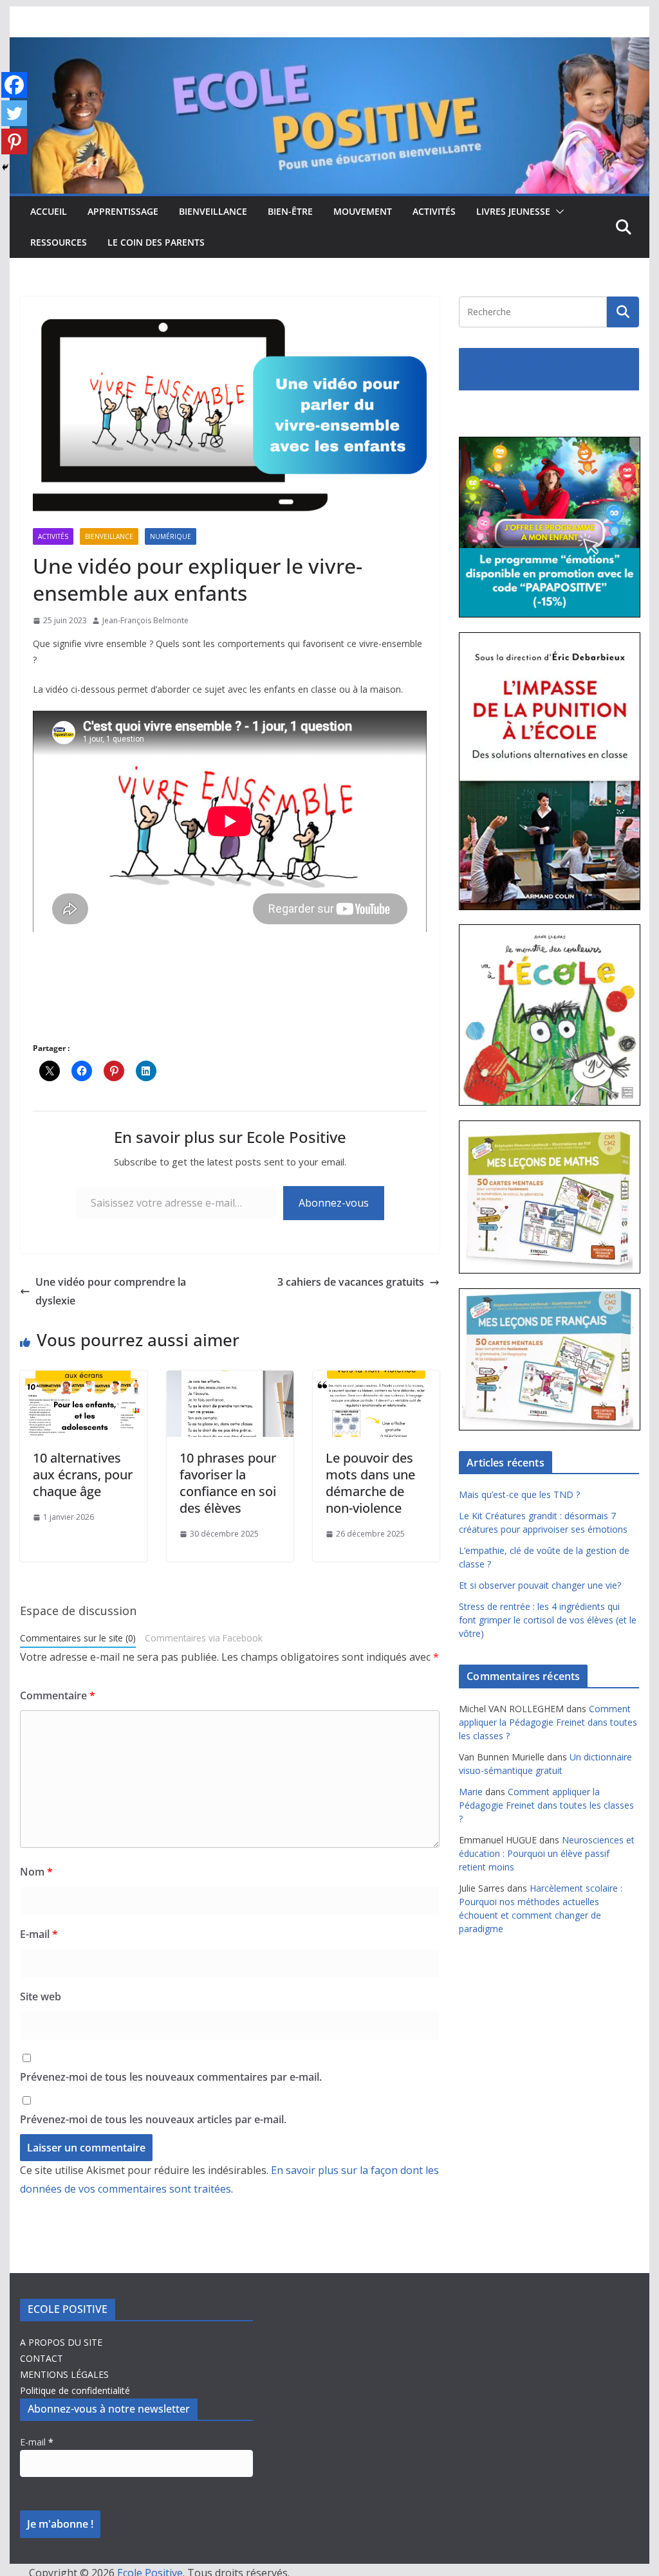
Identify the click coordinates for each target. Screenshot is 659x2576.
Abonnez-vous (334, 1203)
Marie (471, 1792)
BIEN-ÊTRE (290, 211)
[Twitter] (14, 113)
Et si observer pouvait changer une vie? (540, 1585)
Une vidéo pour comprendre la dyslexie (111, 1291)
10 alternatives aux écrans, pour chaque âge (83, 1475)
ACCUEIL (49, 211)
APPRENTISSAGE (123, 211)
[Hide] (5, 167)
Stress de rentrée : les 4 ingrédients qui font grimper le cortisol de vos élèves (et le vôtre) (548, 1620)
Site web (41, 1996)
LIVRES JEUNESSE (513, 211)
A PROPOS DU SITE (61, 2342)
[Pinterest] (14, 142)
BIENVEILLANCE (213, 211)
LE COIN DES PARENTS (156, 242)
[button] (557, 212)
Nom (36, 1872)
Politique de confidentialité (75, 2390)
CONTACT (42, 2358)
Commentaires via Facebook (204, 1638)
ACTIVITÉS (434, 211)
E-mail (39, 1934)
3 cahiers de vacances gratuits (351, 1282)
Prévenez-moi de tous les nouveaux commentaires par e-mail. (171, 2077)
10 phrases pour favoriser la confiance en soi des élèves (228, 1483)
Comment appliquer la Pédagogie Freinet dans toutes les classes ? (548, 1722)
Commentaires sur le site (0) (78, 1638)
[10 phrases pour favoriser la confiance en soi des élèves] (230, 1380)
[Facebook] (14, 85)
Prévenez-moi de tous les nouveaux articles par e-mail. (153, 2119)
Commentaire (58, 1695)
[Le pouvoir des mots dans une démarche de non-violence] (376, 1380)
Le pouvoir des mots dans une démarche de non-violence (370, 1483)
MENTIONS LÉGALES (64, 2374)
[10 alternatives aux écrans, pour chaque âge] (83, 1380)
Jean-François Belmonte (145, 620)
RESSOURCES (59, 242)
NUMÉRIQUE (171, 536)
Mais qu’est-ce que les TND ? (519, 1494)
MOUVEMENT (363, 211)
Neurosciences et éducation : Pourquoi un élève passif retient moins (547, 1853)
